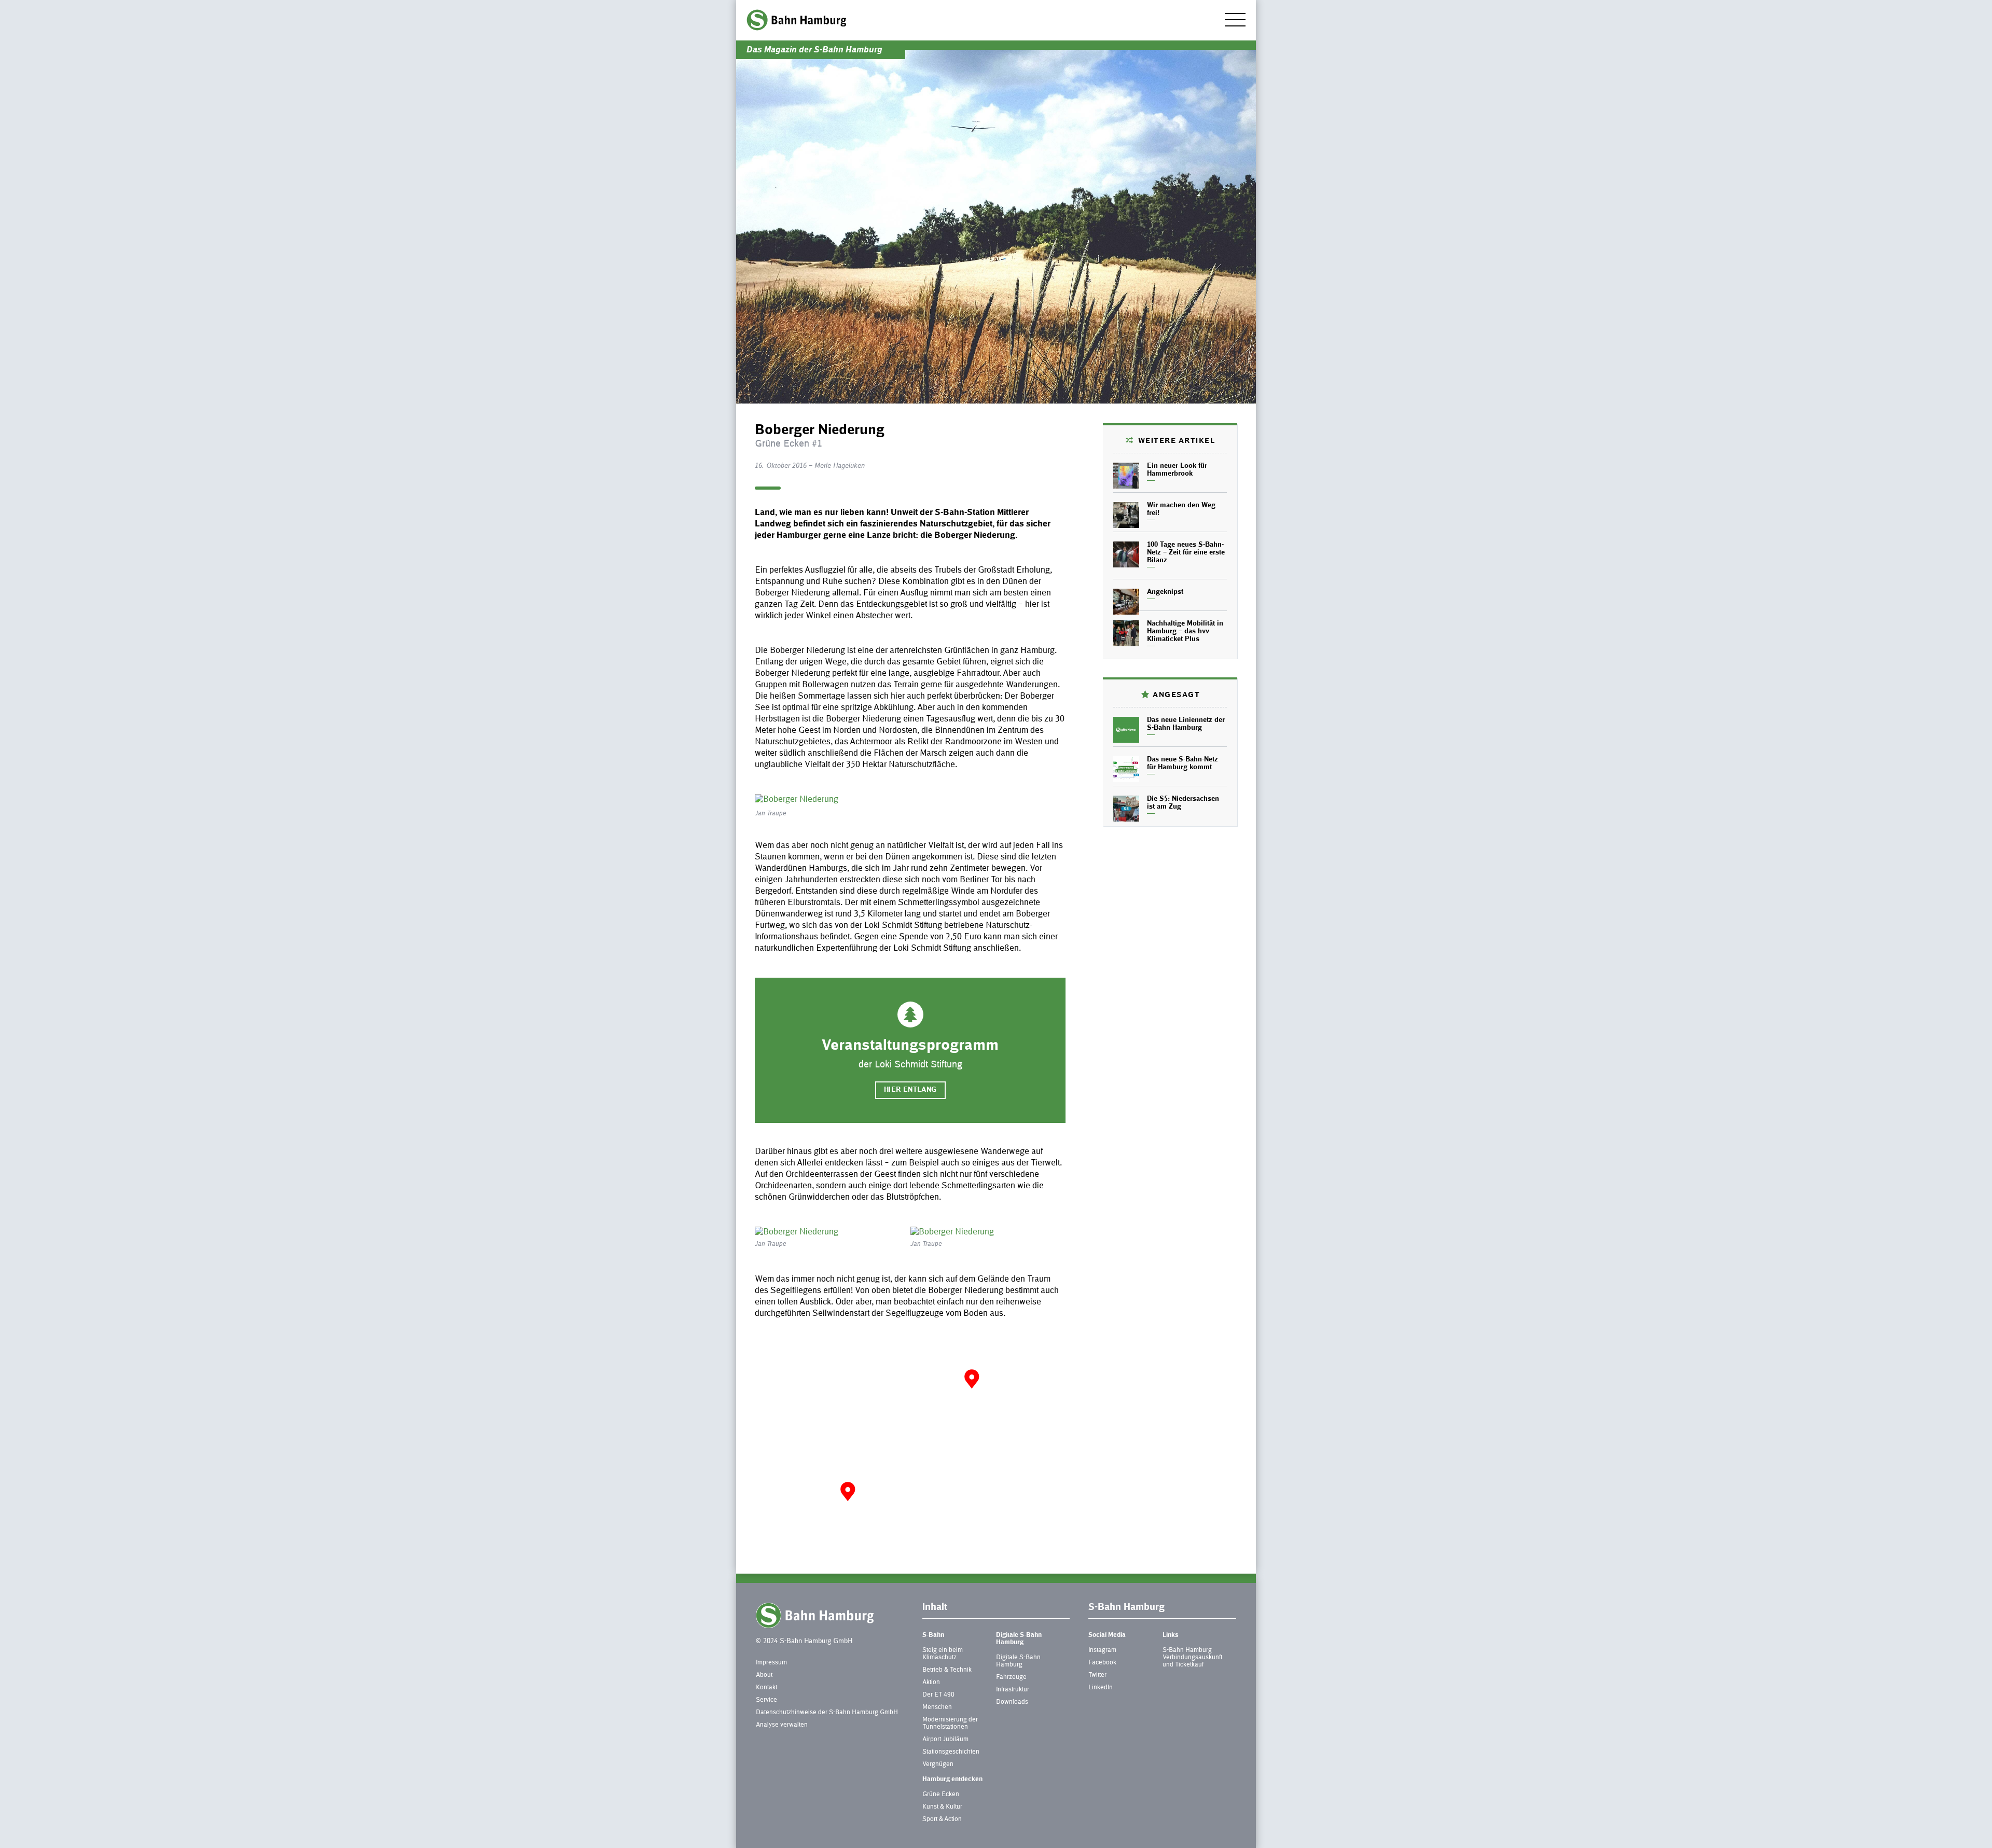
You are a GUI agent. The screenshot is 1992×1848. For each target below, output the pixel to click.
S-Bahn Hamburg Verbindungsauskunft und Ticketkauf (1192, 1658)
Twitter (1097, 1675)
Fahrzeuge (1011, 1677)
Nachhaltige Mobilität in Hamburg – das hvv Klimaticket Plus (1185, 632)
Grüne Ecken (941, 1795)
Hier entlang (910, 1090)
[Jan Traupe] (910, 800)
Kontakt (766, 1688)
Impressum (771, 1663)
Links (1171, 1635)
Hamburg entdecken (952, 1780)
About (764, 1675)
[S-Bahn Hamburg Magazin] (796, 20)
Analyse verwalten (782, 1725)
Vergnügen (938, 1764)
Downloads (1012, 1702)
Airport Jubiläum (945, 1740)
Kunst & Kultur (942, 1807)
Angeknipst (1165, 592)
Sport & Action (942, 1819)
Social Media (1107, 1635)
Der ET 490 (938, 1695)
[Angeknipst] (1126, 602)
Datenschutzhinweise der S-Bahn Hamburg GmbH (827, 1713)
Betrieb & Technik (947, 1670)
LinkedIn (1101, 1688)
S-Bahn (933, 1635)
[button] (848, 1491)
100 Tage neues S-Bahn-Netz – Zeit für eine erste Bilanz (1186, 553)
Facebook (1102, 1663)
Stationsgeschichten (951, 1752)
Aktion (931, 1683)
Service (766, 1700)
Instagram (1102, 1650)
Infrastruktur (1013, 1690)
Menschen (937, 1707)
